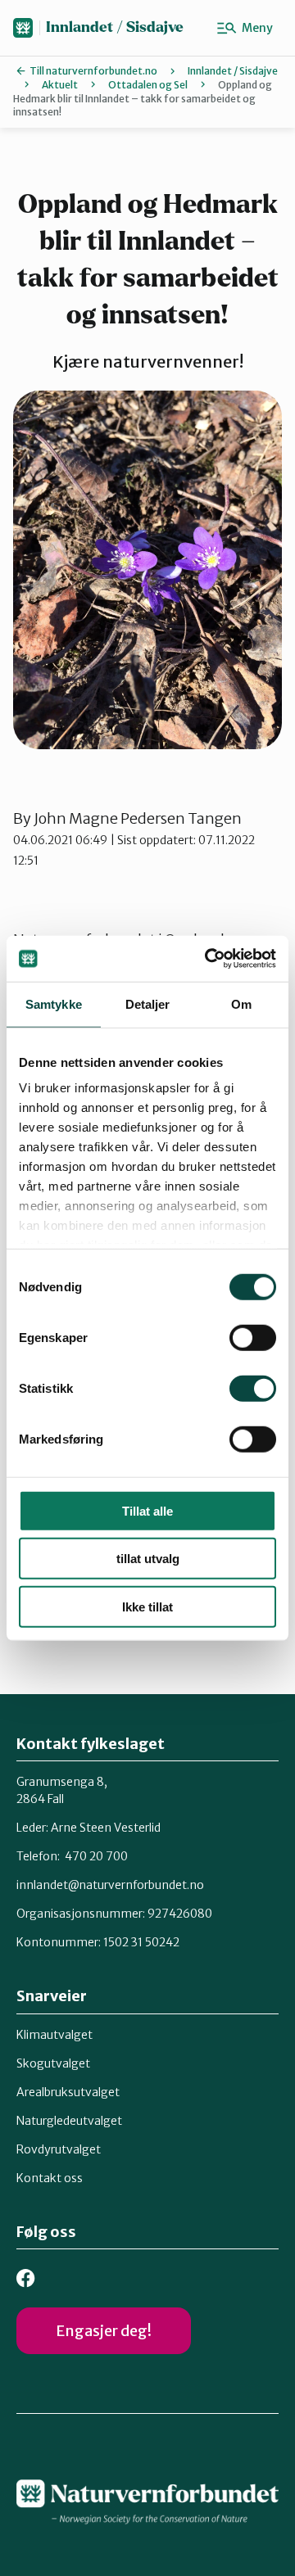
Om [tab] (241, 1003)
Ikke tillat (147, 1606)
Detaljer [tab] (148, 1003)
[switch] (253, 1337)
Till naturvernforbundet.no (93, 71)
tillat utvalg (148, 1559)
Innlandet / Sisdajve (115, 27)
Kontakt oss (50, 2178)
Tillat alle (147, 1510)
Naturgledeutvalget (69, 2121)
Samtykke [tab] (54, 1003)
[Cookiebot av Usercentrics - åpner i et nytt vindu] (208, 959)
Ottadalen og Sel (148, 85)
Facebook (26, 2278)
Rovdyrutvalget (59, 2149)
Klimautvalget (54, 2035)
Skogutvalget (53, 2063)
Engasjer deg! (104, 2331)
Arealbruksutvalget (68, 2092)
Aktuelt (60, 85)
